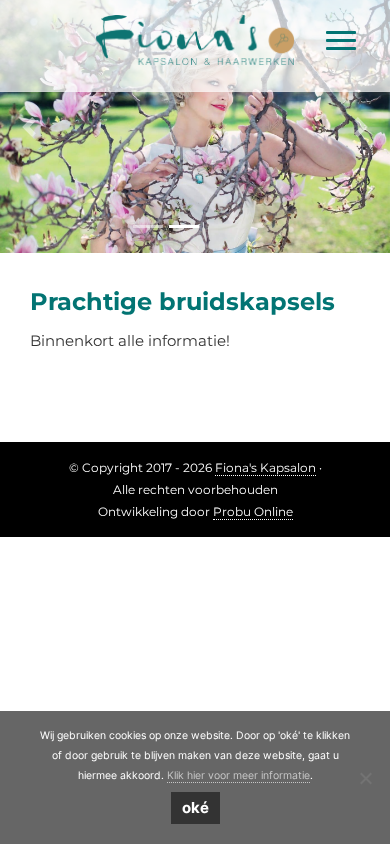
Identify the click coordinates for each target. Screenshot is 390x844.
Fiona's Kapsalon (195, 19)
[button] (29, 126)
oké (195, 807)
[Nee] (365, 778)
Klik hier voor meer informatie (238, 775)
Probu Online (253, 511)
